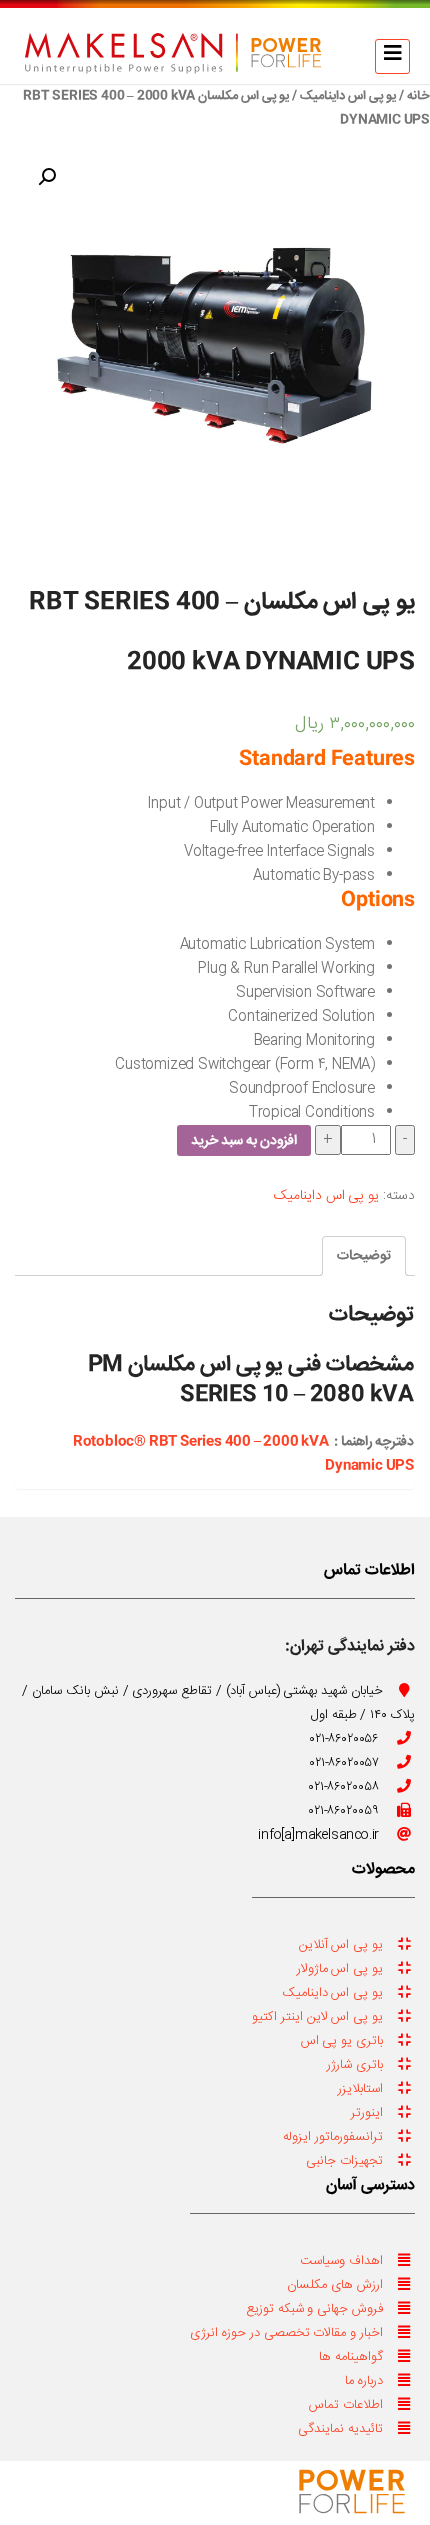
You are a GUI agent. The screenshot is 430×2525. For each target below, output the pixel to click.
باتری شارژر (355, 2065)
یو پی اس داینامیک (348, 96)
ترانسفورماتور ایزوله (333, 2137)
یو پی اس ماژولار (340, 1969)
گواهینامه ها (351, 2357)
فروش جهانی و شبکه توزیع (314, 2309)
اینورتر (367, 2113)
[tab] (364, 1256)
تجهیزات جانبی (344, 2161)
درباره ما (364, 2381)
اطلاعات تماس (346, 2405)
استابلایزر (360, 2089)
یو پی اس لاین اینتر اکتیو (317, 2017)
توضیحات (364, 1256)
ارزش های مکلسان (335, 2285)
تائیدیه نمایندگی (340, 2429)
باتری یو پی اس (342, 2041)
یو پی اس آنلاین (341, 1945)
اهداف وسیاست (341, 2261)
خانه (418, 96)
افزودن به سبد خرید (243, 1141)
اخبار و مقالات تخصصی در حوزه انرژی (286, 2333)
